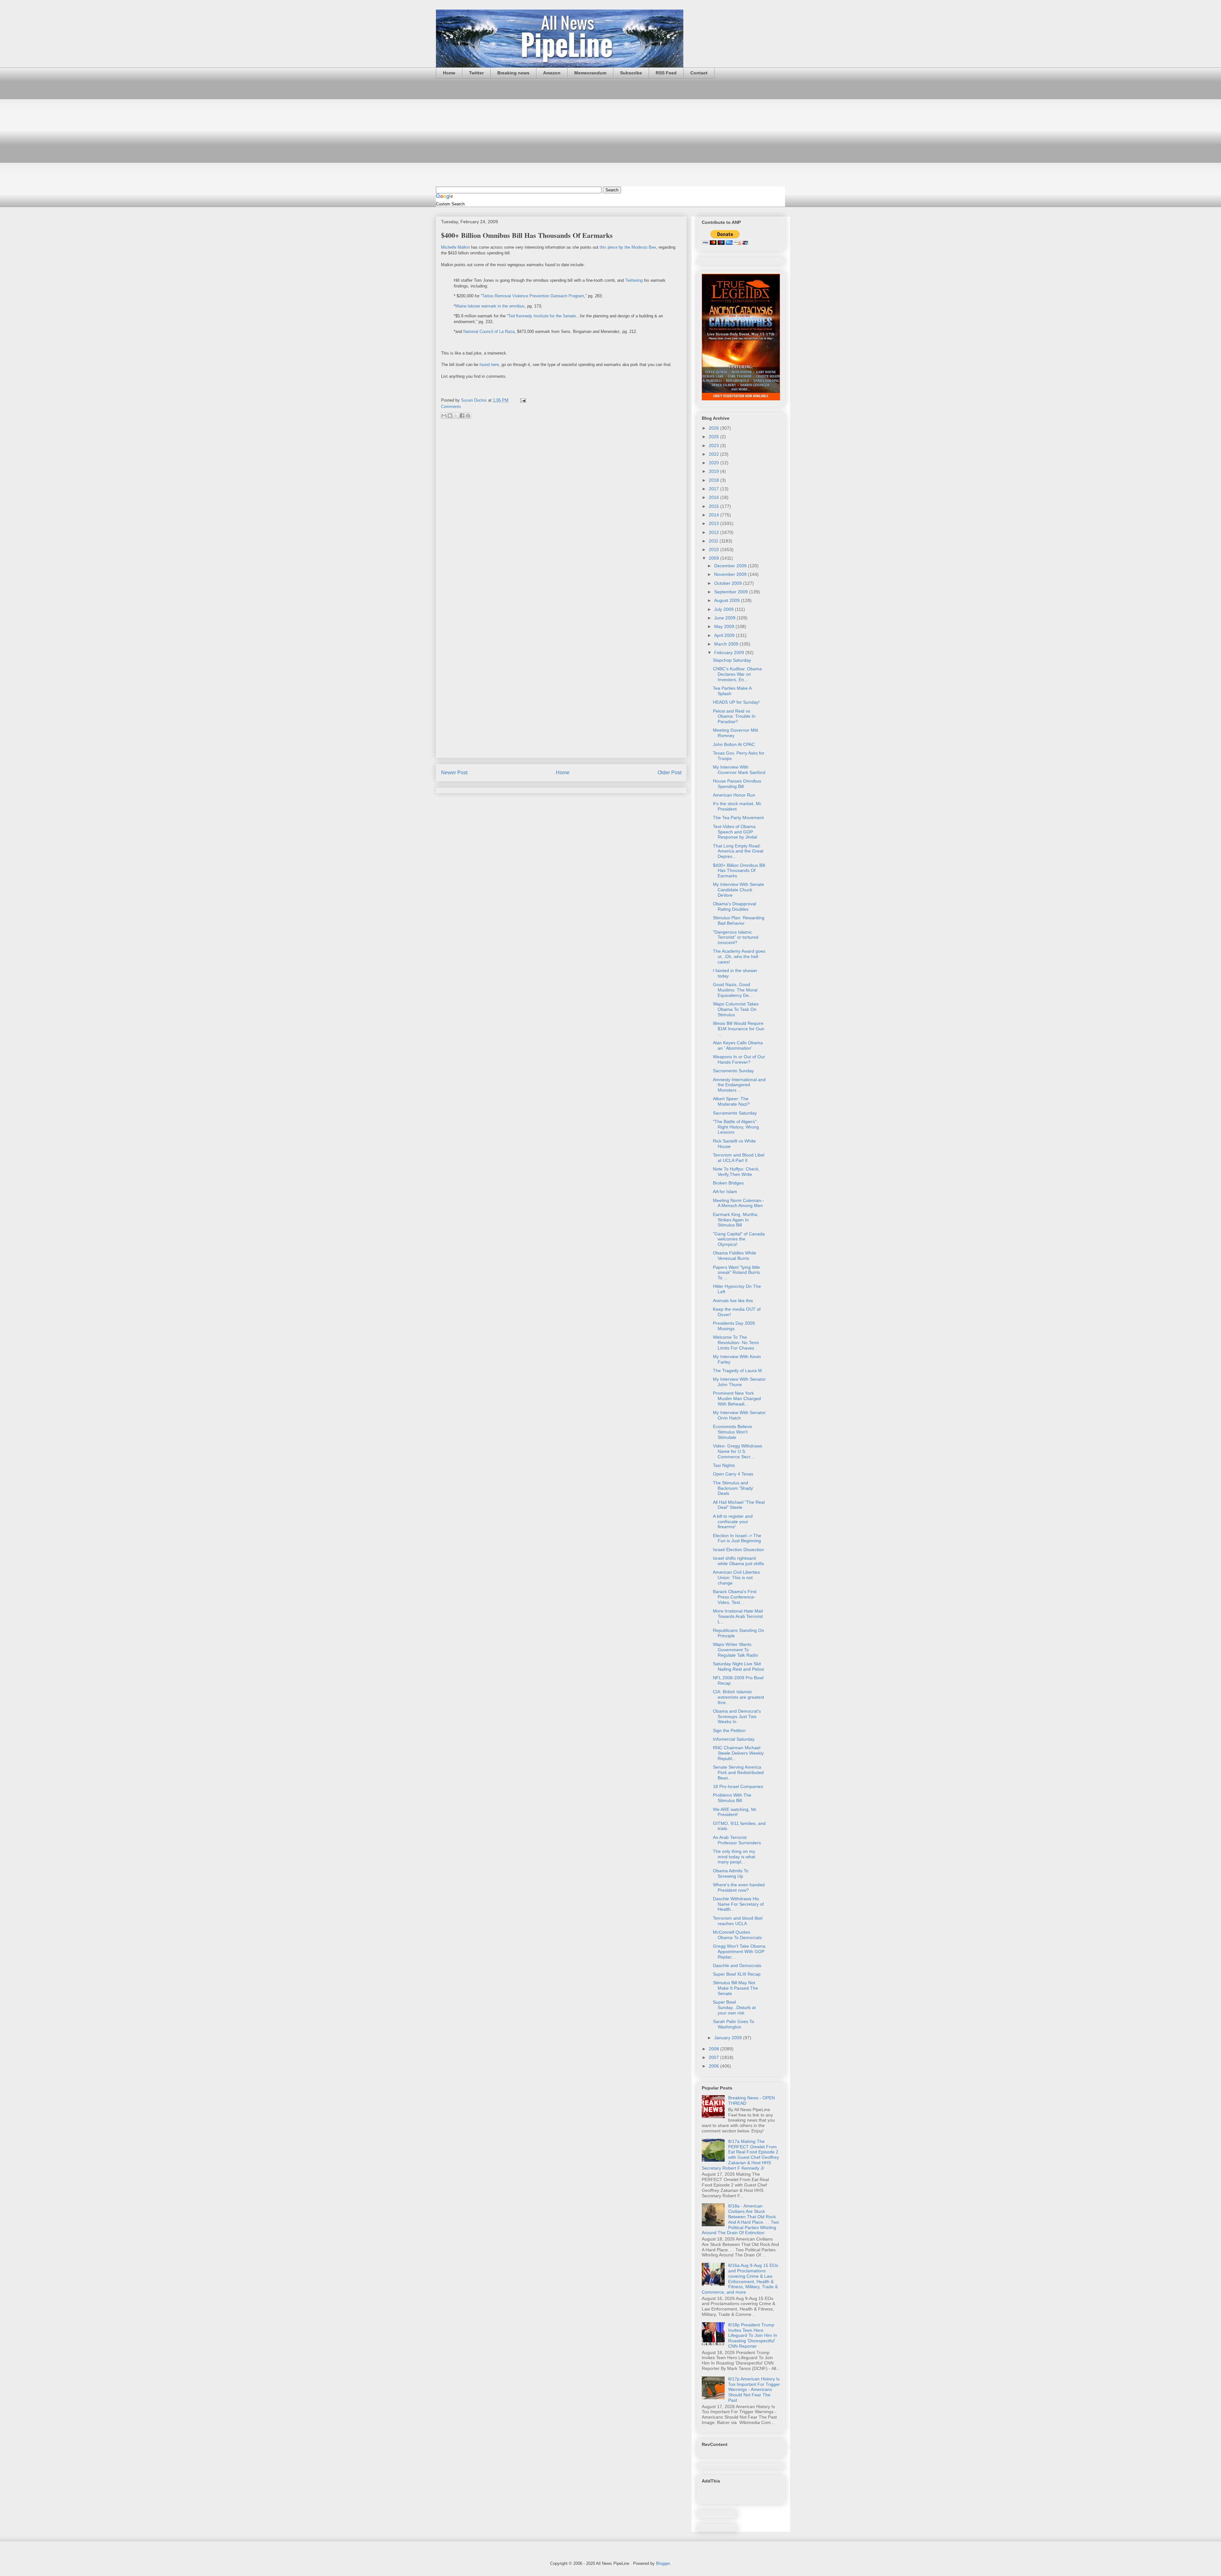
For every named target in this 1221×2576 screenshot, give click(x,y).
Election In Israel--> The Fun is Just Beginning (737, 1538)
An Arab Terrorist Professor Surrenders (737, 1840)
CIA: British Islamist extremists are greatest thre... (738, 1697)
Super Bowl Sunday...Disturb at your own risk (734, 2007)
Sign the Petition (729, 1730)
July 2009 (724, 609)
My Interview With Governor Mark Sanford (739, 770)
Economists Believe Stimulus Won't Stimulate (732, 1432)
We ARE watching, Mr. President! (735, 1812)
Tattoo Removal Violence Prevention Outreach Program (533, 296)
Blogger (663, 2563)
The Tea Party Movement (738, 818)
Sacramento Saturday (735, 1113)
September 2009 (732, 592)
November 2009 (731, 574)
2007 (714, 2057)
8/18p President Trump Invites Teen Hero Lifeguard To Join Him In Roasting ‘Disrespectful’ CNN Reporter (753, 2335)
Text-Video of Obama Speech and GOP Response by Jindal (735, 832)
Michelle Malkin (455, 247)
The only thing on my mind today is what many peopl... (734, 1857)
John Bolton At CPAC (734, 744)
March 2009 (727, 644)
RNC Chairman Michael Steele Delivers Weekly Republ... (738, 1753)
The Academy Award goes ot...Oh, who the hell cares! (739, 957)
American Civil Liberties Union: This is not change (736, 1578)
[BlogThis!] (450, 416)
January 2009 (729, 2038)
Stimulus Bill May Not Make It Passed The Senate (735, 1988)
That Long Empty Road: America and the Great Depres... (738, 851)
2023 (714, 445)
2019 (714, 471)
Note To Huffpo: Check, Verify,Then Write (736, 1172)
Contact (699, 73)
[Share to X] (456, 416)
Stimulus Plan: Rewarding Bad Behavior (739, 920)
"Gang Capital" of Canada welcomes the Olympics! (739, 1239)
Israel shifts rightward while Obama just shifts (738, 1561)
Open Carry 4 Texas (733, 1474)
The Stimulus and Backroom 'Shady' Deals (733, 1488)
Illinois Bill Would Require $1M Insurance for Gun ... (739, 1029)
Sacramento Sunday (733, 1071)
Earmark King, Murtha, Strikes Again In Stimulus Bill (736, 1220)
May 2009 (725, 626)
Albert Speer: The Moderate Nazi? (731, 1101)
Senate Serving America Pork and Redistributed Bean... (738, 1772)
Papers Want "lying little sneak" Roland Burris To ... (736, 1273)
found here (489, 365)
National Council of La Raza (489, 331)
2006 (714, 2066)
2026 (714, 428)
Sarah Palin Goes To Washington (734, 2024)
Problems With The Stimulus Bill (732, 1798)
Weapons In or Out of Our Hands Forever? (739, 1059)
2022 (714, 454)
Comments (451, 407)
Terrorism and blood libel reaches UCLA (738, 1921)
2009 (714, 558)
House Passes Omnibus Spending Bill (737, 784)
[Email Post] (522, 400)
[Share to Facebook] (462, 416)
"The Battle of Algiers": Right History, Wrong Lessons (736, 1127)
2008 (714, 2049)
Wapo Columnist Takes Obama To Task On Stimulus (736, 1009)
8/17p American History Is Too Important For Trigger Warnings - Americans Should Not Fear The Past (754, 2390)
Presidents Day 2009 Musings (734, 1326)
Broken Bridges (728, 1183)
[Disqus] (561, 508)
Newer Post (454, 773)
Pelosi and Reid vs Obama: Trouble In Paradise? (734, 716)
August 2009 (728, 600)
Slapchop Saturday (732, 660)
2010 (714, 549)
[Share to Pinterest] (468, 416)
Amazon (552, 73)
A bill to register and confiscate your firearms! (733, 1522)
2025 (714, 437)
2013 (714, 523)
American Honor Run (734, 795)
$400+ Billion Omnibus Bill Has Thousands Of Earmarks (739, 871)
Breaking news (513, 73)
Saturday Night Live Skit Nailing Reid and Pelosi (738, 1666)
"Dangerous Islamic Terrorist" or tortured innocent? (736, 937)
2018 (714, 480)
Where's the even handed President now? (739, 1887)
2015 (714, 506)
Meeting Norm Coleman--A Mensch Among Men (738, 1203)
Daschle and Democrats (737, 1965)
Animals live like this (733, 1301)
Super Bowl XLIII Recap (737, 1974)
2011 (714, 541)
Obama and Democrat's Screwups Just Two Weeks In (737, 1716)
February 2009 (730, 653)
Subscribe (631, 73)
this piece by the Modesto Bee (628, 247)
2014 (714, 515)
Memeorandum (590, 73)
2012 (714, 532)
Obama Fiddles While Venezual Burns (735, 1256)
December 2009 (731, 566)
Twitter (476, 73)
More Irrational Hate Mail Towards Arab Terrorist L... (738, 1616)
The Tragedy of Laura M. (738, 1371)
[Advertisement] (610, 133)
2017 (714, 489)
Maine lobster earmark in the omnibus (490, 306)
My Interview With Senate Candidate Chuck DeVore (738, 890)
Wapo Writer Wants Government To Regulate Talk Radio (735, 1650)
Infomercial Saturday (734, 1739)
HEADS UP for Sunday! (736, 702)
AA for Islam (725, 1191)
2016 (714, 497)
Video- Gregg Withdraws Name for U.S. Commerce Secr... (738, 1451)
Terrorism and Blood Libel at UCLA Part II (739, 1158)
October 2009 (729, 583)
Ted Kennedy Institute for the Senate (542, 316)
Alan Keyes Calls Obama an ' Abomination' (738, 1045)
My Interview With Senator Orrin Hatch (739, 1415)
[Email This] (444, 416)
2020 (714, 463)
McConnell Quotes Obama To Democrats (737, 1935)
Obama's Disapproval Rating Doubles (735, 906)
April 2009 (725, 635)
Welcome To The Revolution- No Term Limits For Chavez (736, 1343)
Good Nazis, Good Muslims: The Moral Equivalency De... (735, 990)
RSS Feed (666, 73)
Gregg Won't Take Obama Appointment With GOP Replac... (739, 1951)
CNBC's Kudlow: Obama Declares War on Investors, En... (737, 674)
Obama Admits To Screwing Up (731, 1873)
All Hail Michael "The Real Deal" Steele (739, 1505)
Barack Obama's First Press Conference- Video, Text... (735, 1597)
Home (449, 73)
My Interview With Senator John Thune (739, 1382)
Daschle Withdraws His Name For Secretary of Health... (738, 1904)
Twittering (635, 280)
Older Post (669, 773)
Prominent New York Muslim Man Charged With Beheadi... (737, 1398)
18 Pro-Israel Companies (738, 1786)
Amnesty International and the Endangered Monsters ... (739, 1085)
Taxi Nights (724, 1465)
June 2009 (725, 618)
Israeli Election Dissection (738, 1550)
